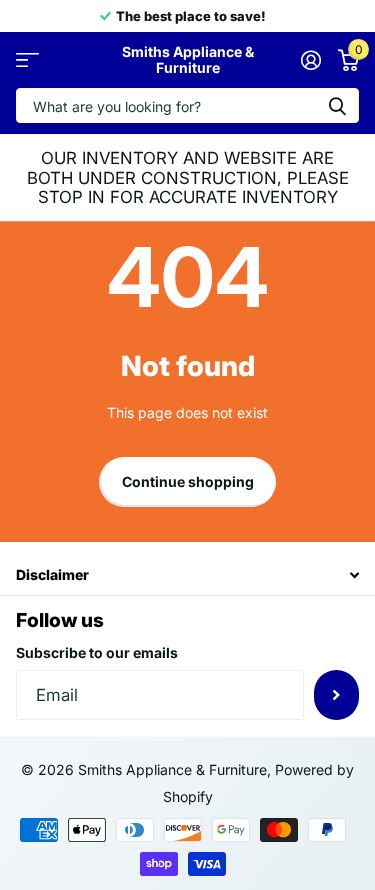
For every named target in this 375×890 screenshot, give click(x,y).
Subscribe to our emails (97, 652)
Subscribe (336, 695)
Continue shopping (188, 481)
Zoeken (337, 105)
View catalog (27, 60)
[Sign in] (310, 60)
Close (187, 574)
